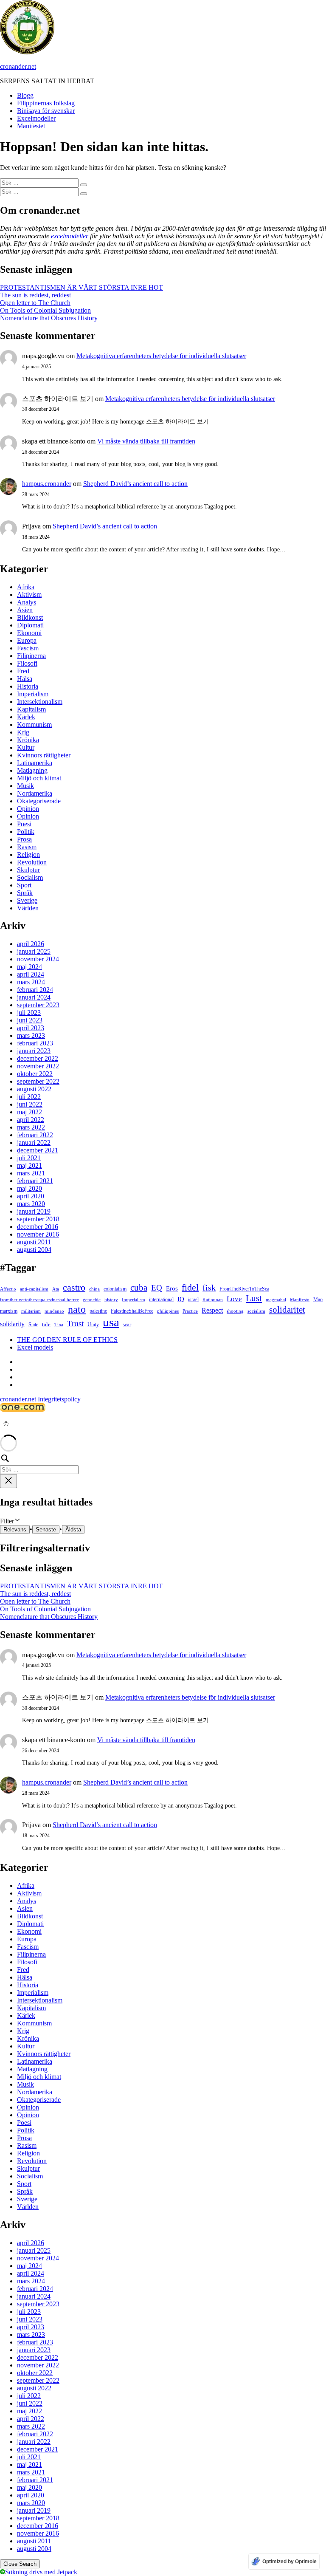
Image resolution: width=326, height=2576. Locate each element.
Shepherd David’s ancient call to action (135, 484)
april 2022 (31, 1120)
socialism (256, 1311)
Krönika (28, 740)
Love (234, 1299)
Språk (25, 893)
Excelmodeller (36, 118)
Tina (59, 1325)
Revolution (32, 862)
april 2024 (31, 974)
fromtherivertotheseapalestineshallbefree (39, 1300)
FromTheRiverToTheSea (244, 1289)
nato (77, 1309)
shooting (235, 1311)
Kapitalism (31, 709)
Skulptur (28, 870)
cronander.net (18, 66)
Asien (25, 610)
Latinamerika (35, 763)
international (161, 1299)
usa (111, 1322)
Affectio (8, 1289)
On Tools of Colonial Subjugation (45, 310)
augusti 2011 (34, 1242)
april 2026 (31, 944)
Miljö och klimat (39, 778)
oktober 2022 (35, 1074)
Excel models (35, 1347)
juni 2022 (30, 1104)
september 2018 (38, 1219)
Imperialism (33, 694)
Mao (318, 1299)
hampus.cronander (47, 484)
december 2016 (38, 1227)
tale (46, 1324)
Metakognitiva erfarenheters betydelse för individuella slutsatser (161, 356)
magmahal (276, 1300)
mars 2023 (31, 1035)
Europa (27, 640)
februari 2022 (35, 1135)
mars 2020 (31, 1204)
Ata (56, 1289)
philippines (168, 1311)
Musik (25, 786)
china (94, 1289)
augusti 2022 (34, 1089)
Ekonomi (29, 633)
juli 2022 (29, 1097)
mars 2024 (31, 982)
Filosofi (27, 663)
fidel (190, 1287)
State (33, 1325)
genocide (92, 1300)
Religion (28, 854)
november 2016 (38, 1234)
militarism (31, 1311)
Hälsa (25, 679)
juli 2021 (29, 1158)
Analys (27, 602)
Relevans (15, 1529)
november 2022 (38, 1066)
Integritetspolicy (59, 1399)
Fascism (28, 648)
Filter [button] (16, 1521)
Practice (190, 1311)
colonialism (115, 1289)
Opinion (28, 809)
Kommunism (34, 724)
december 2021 (38, 1150)
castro (74, 1287)
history (111, 1300)
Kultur (26, 747)
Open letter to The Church (35, 303)
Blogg (25, 95)
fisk (209, 1288)
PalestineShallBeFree (132, 1311)
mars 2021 (31, 1173)
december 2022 (38, 1058)
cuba (139, 1288)
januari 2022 (34, 1143)
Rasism (27, 847)
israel (193, 1299)
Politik (26, 832)
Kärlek (26, 717)
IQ (181, 1299)
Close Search (20, 2564)
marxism (9, 1311)
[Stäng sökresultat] (8, 1481)
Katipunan (213, 1300)
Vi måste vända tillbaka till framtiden (146, 441)
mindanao (54, 1311)
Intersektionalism (40, 702)
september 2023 (38, 1005)
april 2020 (31, 1196)
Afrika (26, 587)
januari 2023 (34, 1051)
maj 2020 (30, 1188)
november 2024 (38, 959)
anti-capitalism (34, 1289)
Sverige (27, 900)
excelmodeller (70, 236)
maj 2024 (30, 967)
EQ (157, 1288)
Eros (172, 1288)
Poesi (24, 824)
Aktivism (29, 595)
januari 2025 (34, 951)
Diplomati (30, 625)
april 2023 (31, 1028)
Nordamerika (35, 793)
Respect (212, 1310)
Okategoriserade (39, 801)
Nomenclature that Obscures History (49, 318)
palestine (98, 1311)
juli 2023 (29, 1013)
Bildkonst (30, 617)
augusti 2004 (34, 1250)
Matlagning (32, 770)
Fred (23, 671)
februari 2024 (35, 990)
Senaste (46, 1529)
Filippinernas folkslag (46, 103)
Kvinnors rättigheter (44, 755)
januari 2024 (34, 997)
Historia (28, 686)
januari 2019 (34, 1211)
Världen (28, 908)
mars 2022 (31, 1127)
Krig (23, 732)
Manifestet (31, 126)
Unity (93, 1325)
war (127, 1324)
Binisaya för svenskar (46, 111)
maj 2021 (30, 1165)
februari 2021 (35, 1181)
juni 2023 (30, 1020)
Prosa (24, 839)
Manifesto (300, 1300)
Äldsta (73, 1529)
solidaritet (287, 1310)
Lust (254, 1298)
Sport (24, 885)
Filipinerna (31, 656)
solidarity (12, 1324)
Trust (75, 1323)
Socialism (30, 877)
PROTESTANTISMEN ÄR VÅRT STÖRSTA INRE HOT (81, 287)
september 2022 (38, 1081)
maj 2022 (30, 1112)
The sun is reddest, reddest (35, 295)
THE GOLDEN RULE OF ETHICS (67, 1340)
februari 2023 (35, 1043)
